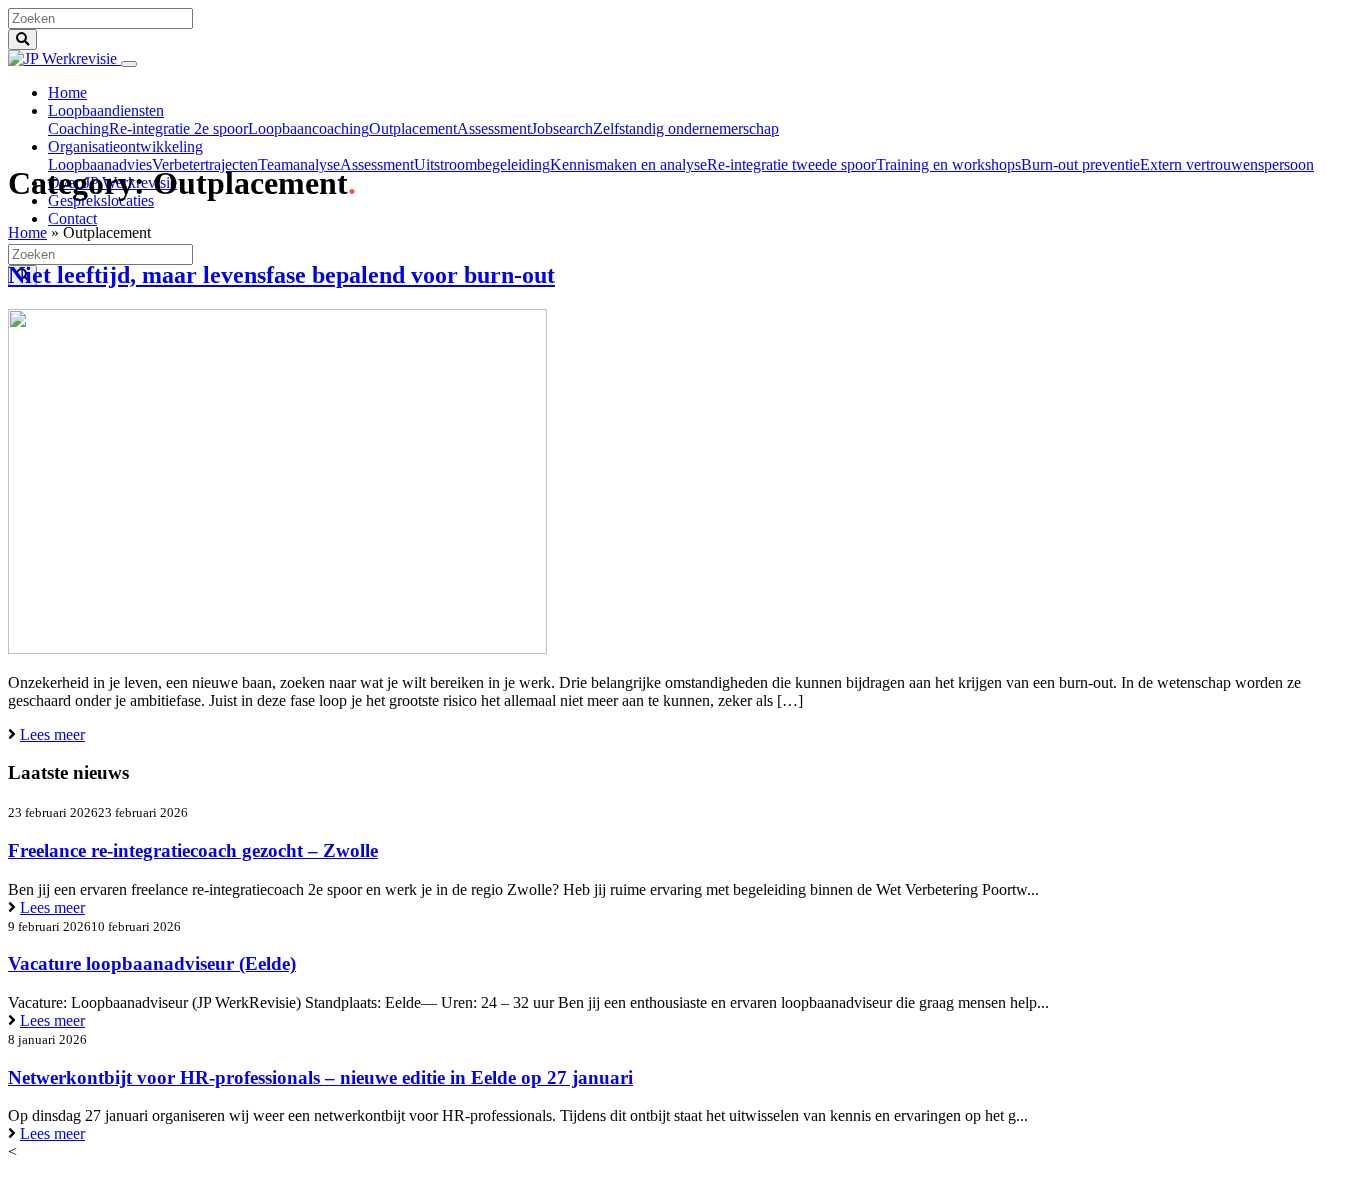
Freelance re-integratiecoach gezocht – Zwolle (193, 850)
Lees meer (52, 734)
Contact (72, 218)
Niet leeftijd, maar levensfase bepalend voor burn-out (281, 275)
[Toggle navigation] (129, 64)
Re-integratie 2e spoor (178, 128)
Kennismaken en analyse (628, 164)
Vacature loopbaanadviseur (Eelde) (152, 963)
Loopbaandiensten (106, 110)
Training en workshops (948, 164)
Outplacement (413, 128)
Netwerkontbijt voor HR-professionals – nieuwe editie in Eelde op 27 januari (320, 1077)
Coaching (78, 128)
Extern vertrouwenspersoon (1227, 164)
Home (67, 92)
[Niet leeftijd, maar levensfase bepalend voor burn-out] (277, 648)
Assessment (494, 128)
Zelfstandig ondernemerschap (686, 128)
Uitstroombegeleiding (482, 164)
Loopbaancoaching (308, 128)
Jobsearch (562, 128)
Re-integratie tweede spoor (791, 164)
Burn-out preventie (1080, 164)
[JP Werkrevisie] (64, 58)
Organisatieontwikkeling (125, 146)
